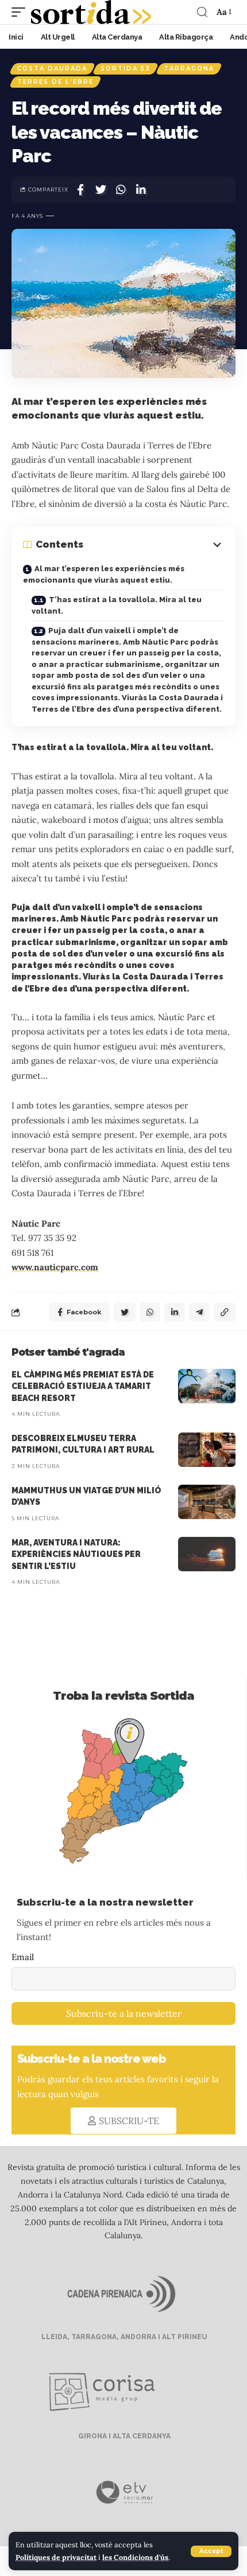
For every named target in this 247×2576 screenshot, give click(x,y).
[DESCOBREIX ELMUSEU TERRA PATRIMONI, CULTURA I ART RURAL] (207, 1450)
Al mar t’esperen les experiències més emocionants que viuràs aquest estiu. (104, 574)
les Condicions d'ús (135, 2557)
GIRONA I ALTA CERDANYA (123, 2436)
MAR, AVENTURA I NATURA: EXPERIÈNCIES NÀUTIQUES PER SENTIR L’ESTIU (76, 1554)
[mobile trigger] (21, 12)
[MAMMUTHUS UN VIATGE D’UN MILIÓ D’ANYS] (207, 1502)
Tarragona (189, 69)
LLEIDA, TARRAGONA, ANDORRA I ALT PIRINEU (123, 2337)
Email (23, 1957)
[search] (202, 12)
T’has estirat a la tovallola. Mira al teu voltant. (117, 605)
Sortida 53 (126, 69)
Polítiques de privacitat (56, 2557)
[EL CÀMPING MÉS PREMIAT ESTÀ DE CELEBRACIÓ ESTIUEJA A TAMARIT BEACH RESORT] (207, 1386)
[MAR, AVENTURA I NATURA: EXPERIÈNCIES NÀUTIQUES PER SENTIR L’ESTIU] (207, 1554)
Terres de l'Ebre (55, 82)
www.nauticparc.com (55, 1267)
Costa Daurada (52, 69)
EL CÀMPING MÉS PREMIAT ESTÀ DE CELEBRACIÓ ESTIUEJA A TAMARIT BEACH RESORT (83, 1386)
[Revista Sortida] (91, 12)
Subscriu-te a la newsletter (124, 2013)
